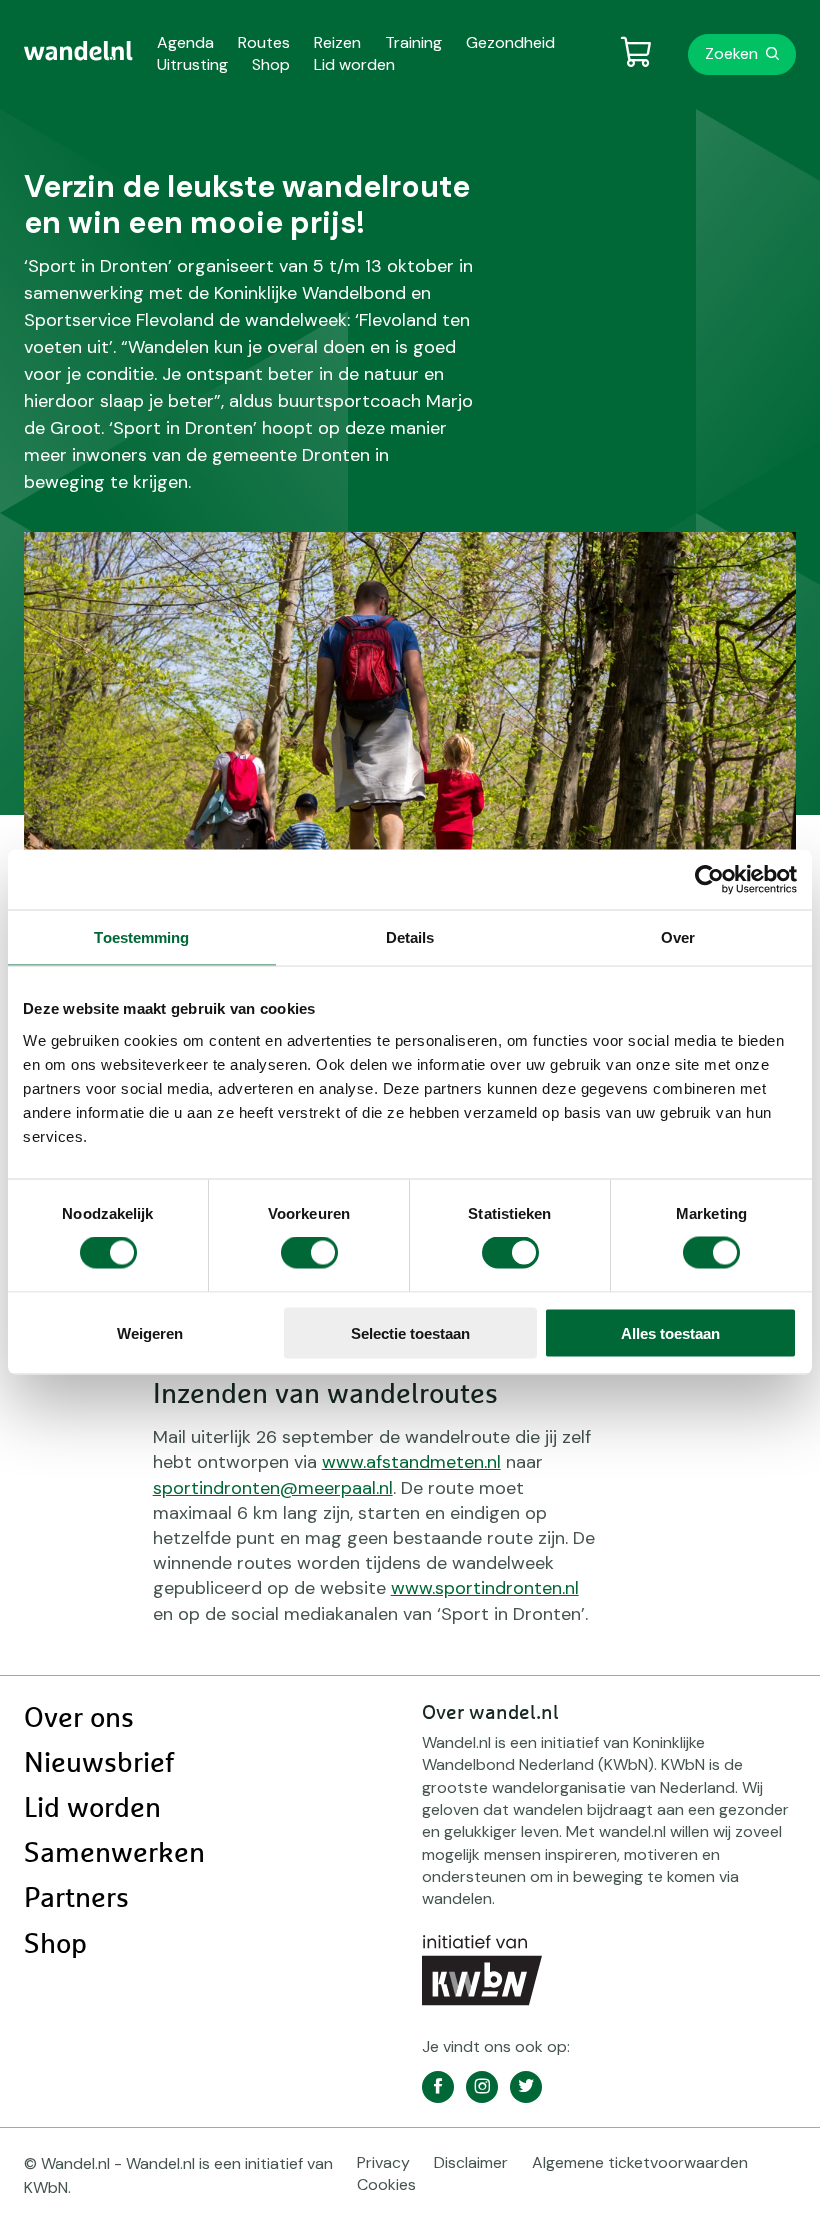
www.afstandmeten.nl (411, 1462)
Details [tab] (410, 937)
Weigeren (150, 1332)
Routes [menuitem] (264, 42)
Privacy (383, 2162)
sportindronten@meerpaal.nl (273, 1488)
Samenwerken (114, 1854)
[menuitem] (78, 51)
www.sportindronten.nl (485, 1588)
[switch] (309, 1253)
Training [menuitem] (413, 42)
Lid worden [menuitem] (354, 64)
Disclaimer (471, 2162)
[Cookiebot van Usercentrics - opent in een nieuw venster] (709, 880)
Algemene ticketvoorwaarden (640, 2162)
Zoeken (731, 53)
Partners (76, 1899)
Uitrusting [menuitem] (192, 64)
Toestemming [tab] (141, 937)
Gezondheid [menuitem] (510, 42)
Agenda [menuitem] (185, 42)
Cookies (386, 2184)
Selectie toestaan (410, 1332)
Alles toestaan (670, 1332)
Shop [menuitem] (271, 64)
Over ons (79, 1719)
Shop (55, 1945)
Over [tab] (678, 937)
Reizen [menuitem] (337, 42)
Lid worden (92, 1809)
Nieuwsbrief (99, 1764)
